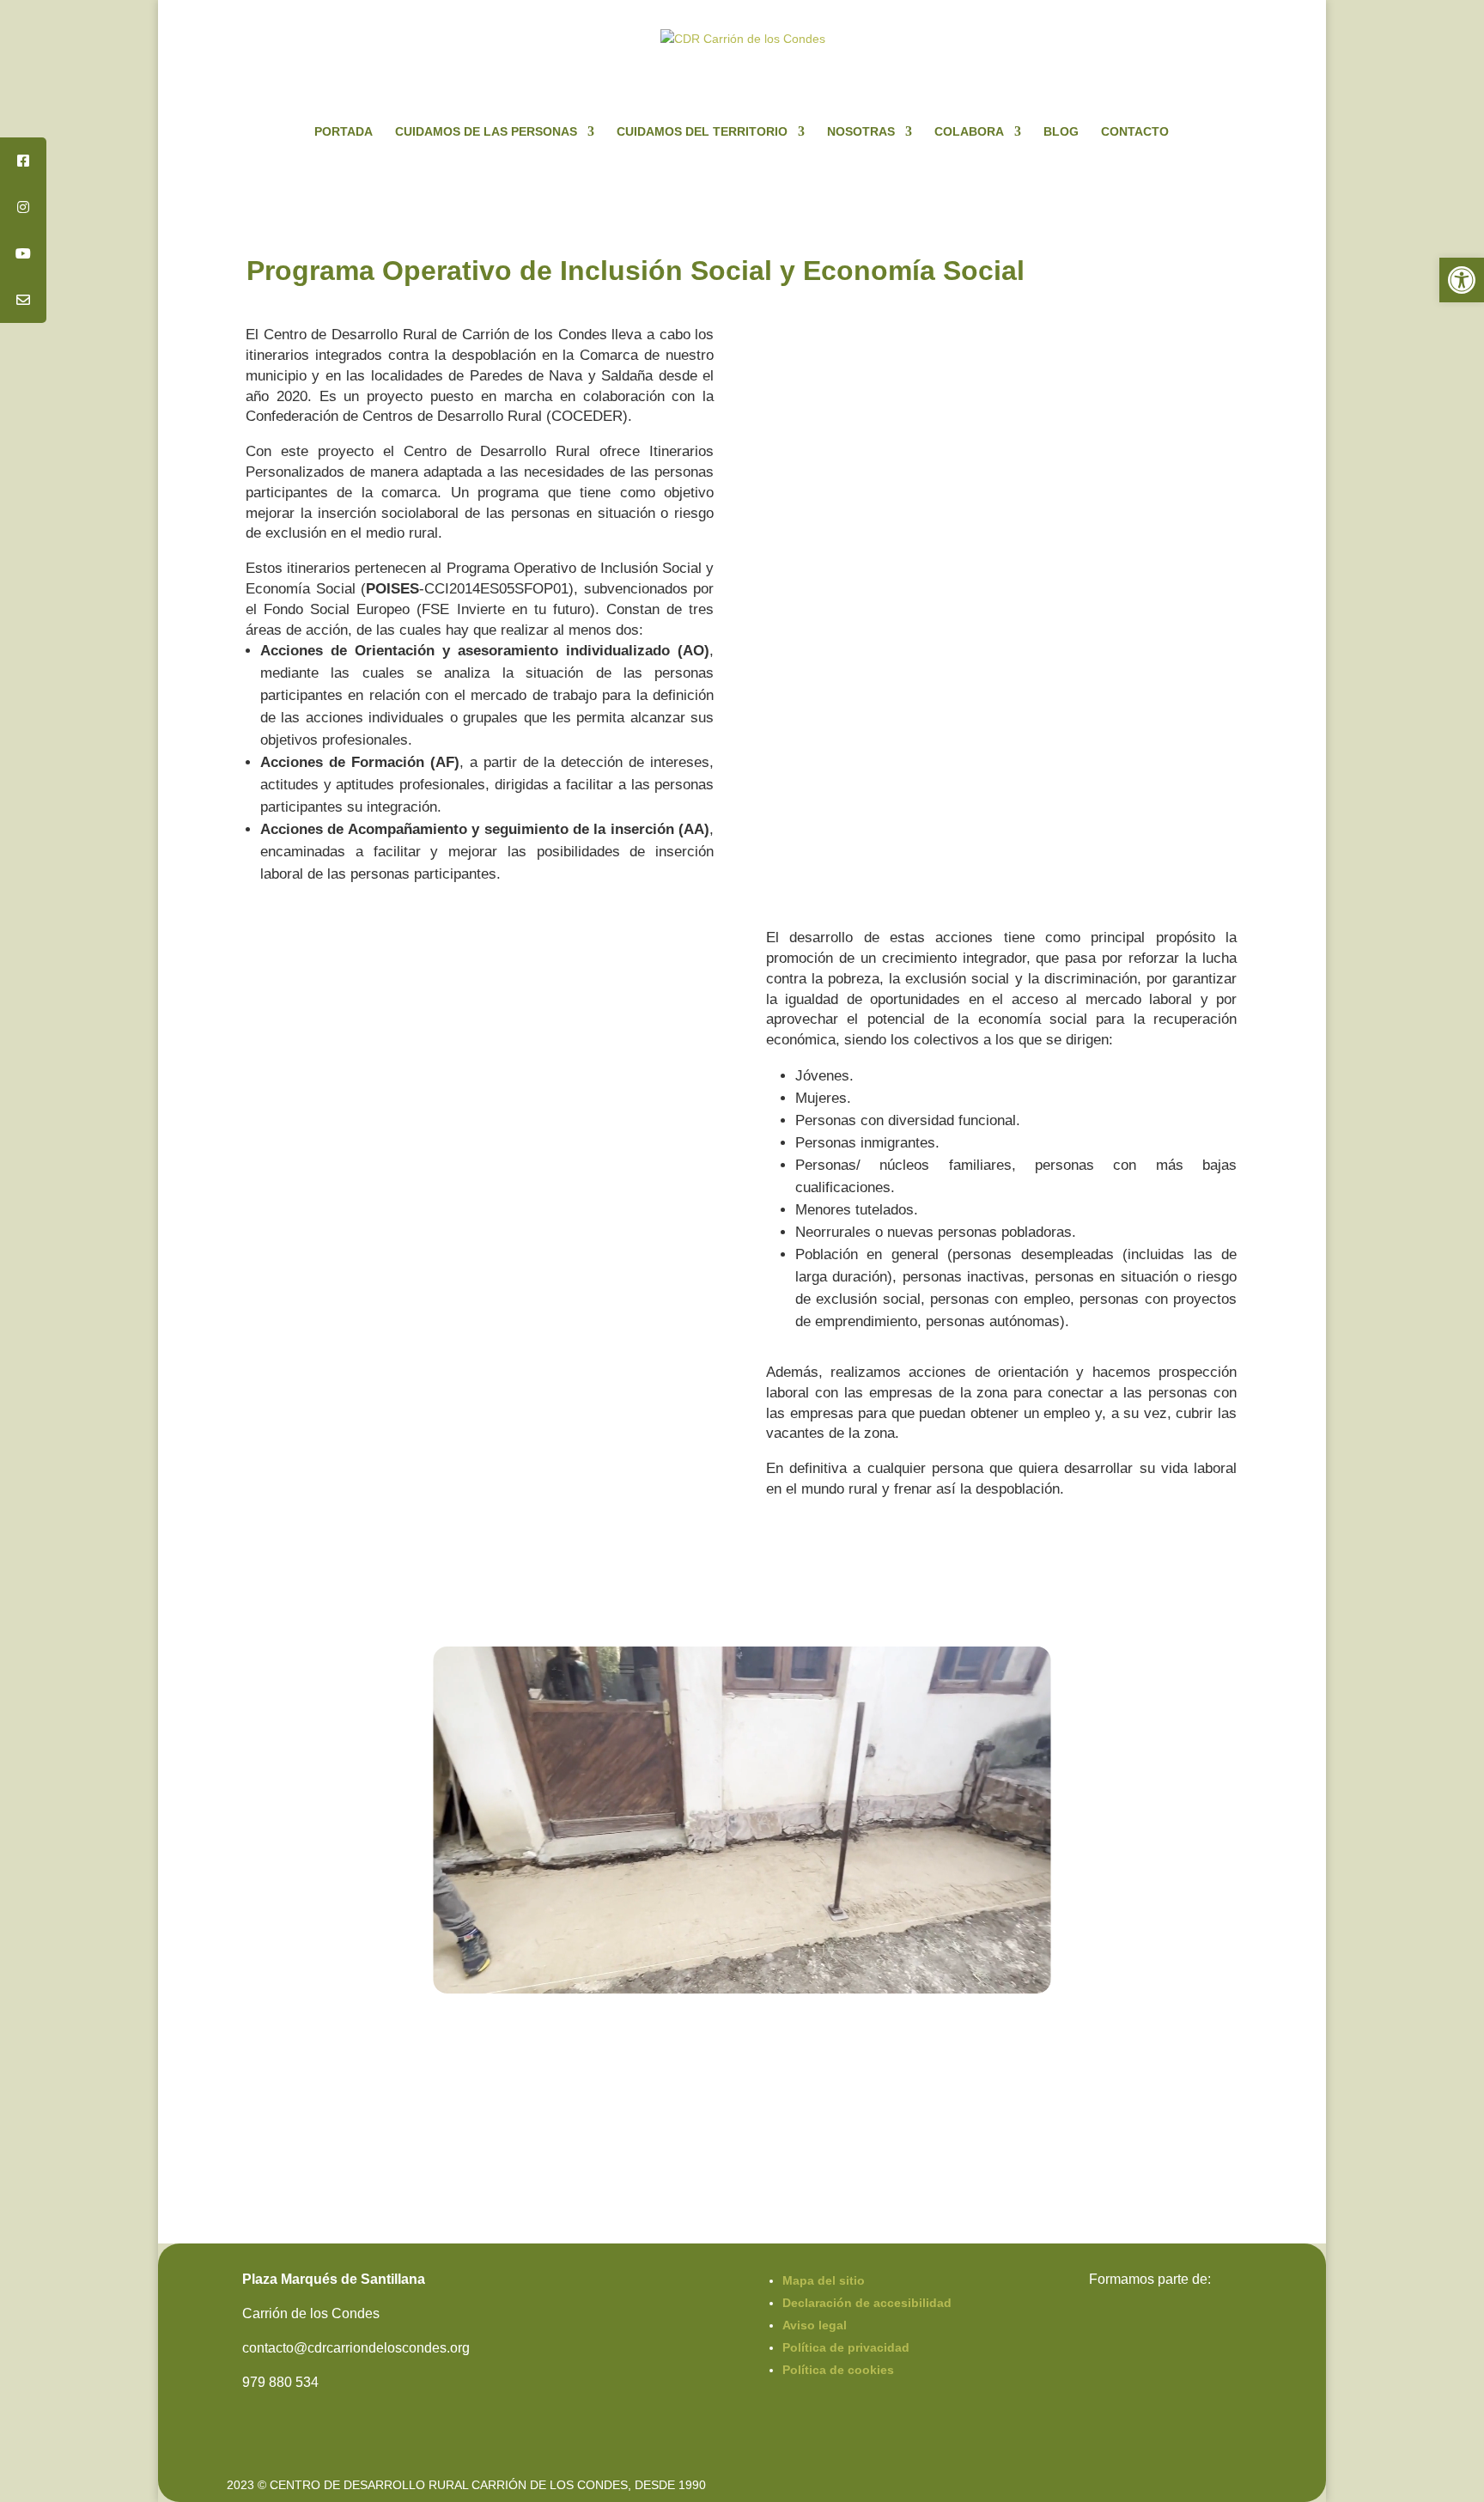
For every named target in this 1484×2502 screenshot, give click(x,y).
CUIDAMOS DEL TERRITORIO (702, 132)
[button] (1462, 280)
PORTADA (344, 132)
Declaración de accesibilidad (867, 2303)
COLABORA (969, 132)
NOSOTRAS (861, 132)
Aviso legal (815, 2325)
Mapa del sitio (824, 2280)
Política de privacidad (846, 2347)
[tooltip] (23, 161)
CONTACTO (1135, 132)
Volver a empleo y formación (1142, 2042)
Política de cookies (838, 2370)
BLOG (1061, 132)
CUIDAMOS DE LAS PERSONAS (486, 132)
